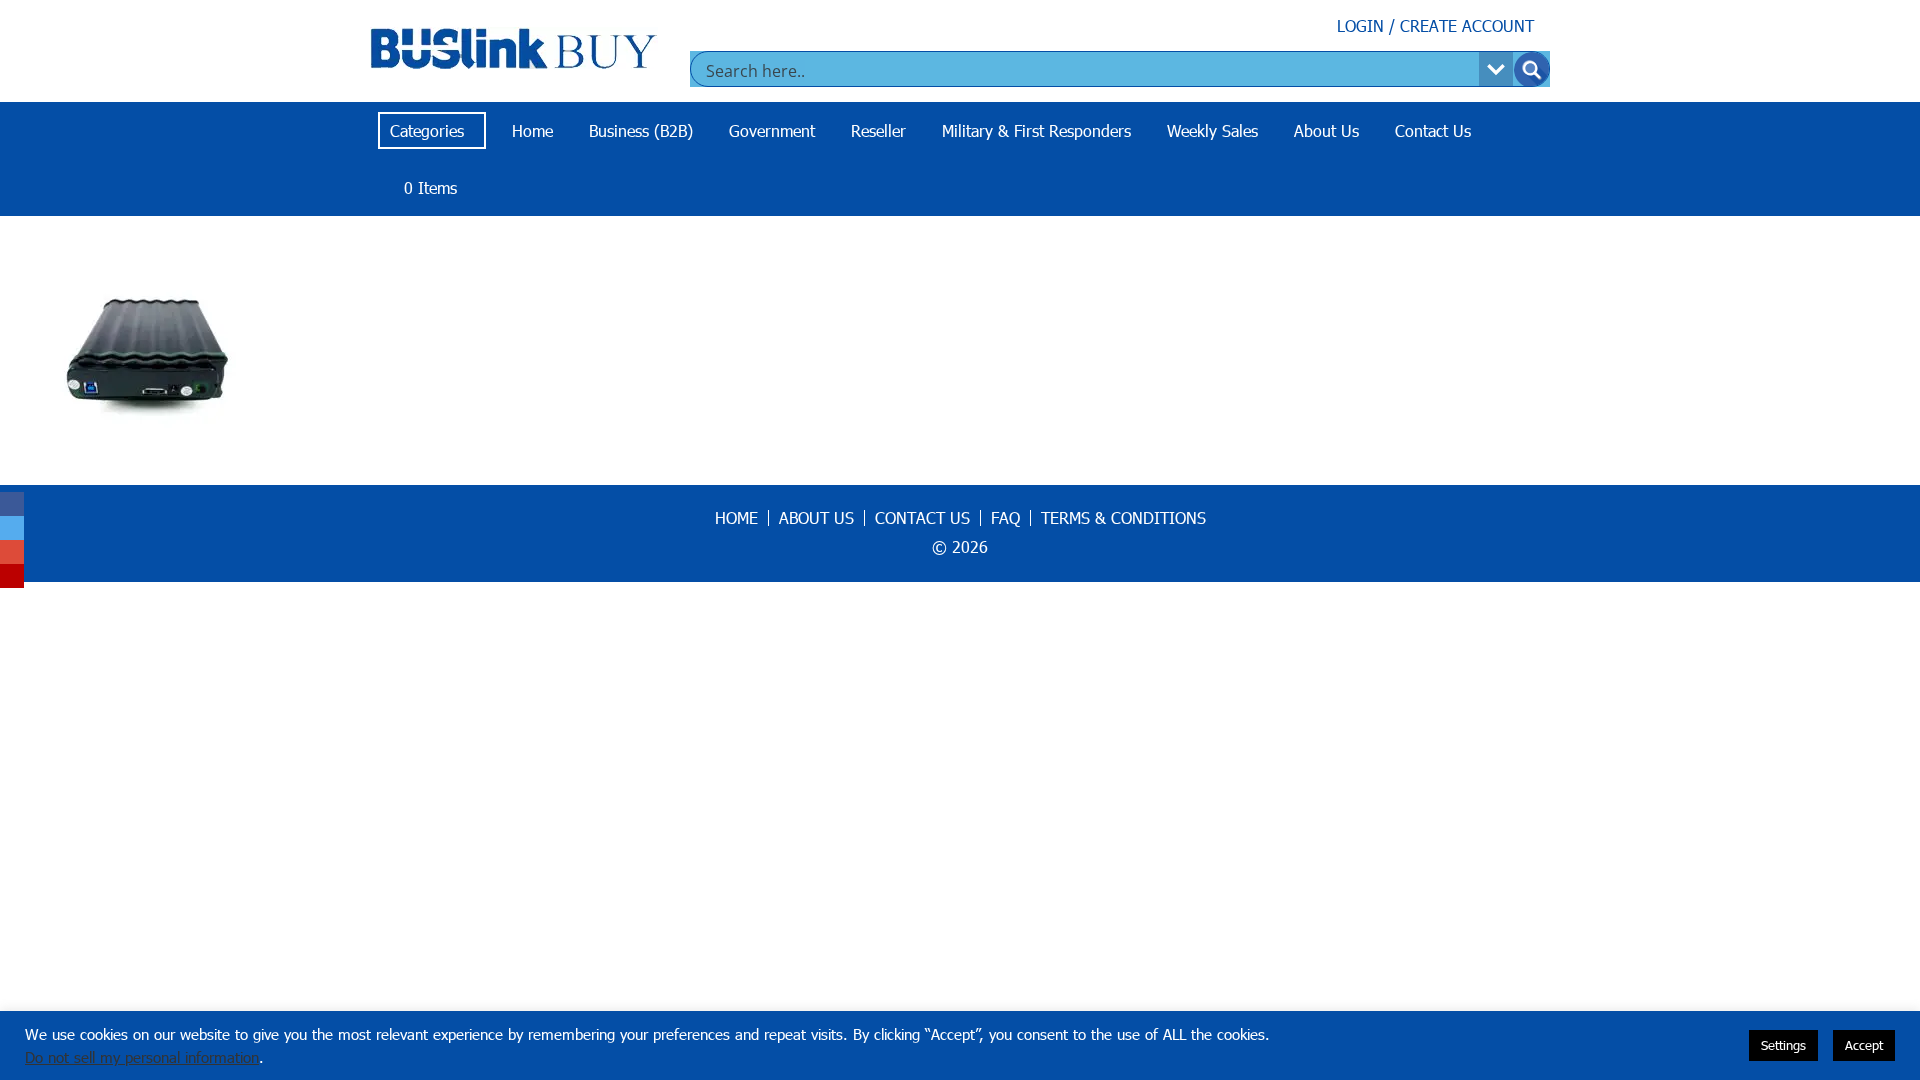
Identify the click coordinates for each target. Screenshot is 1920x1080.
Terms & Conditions (1123, 518)
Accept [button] (1864, 1045)
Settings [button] (1783, 1045)
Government (772, 130)
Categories (427, 130)
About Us (1326, 130)
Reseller (878, 130)
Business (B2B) (641, 130)
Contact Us (1433, 130)
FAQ (1005, 518)
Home (532, 130)
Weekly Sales (1212, 130)
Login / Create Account (1435, 25)
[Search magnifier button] (1532, 70)
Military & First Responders (1036, 130)
